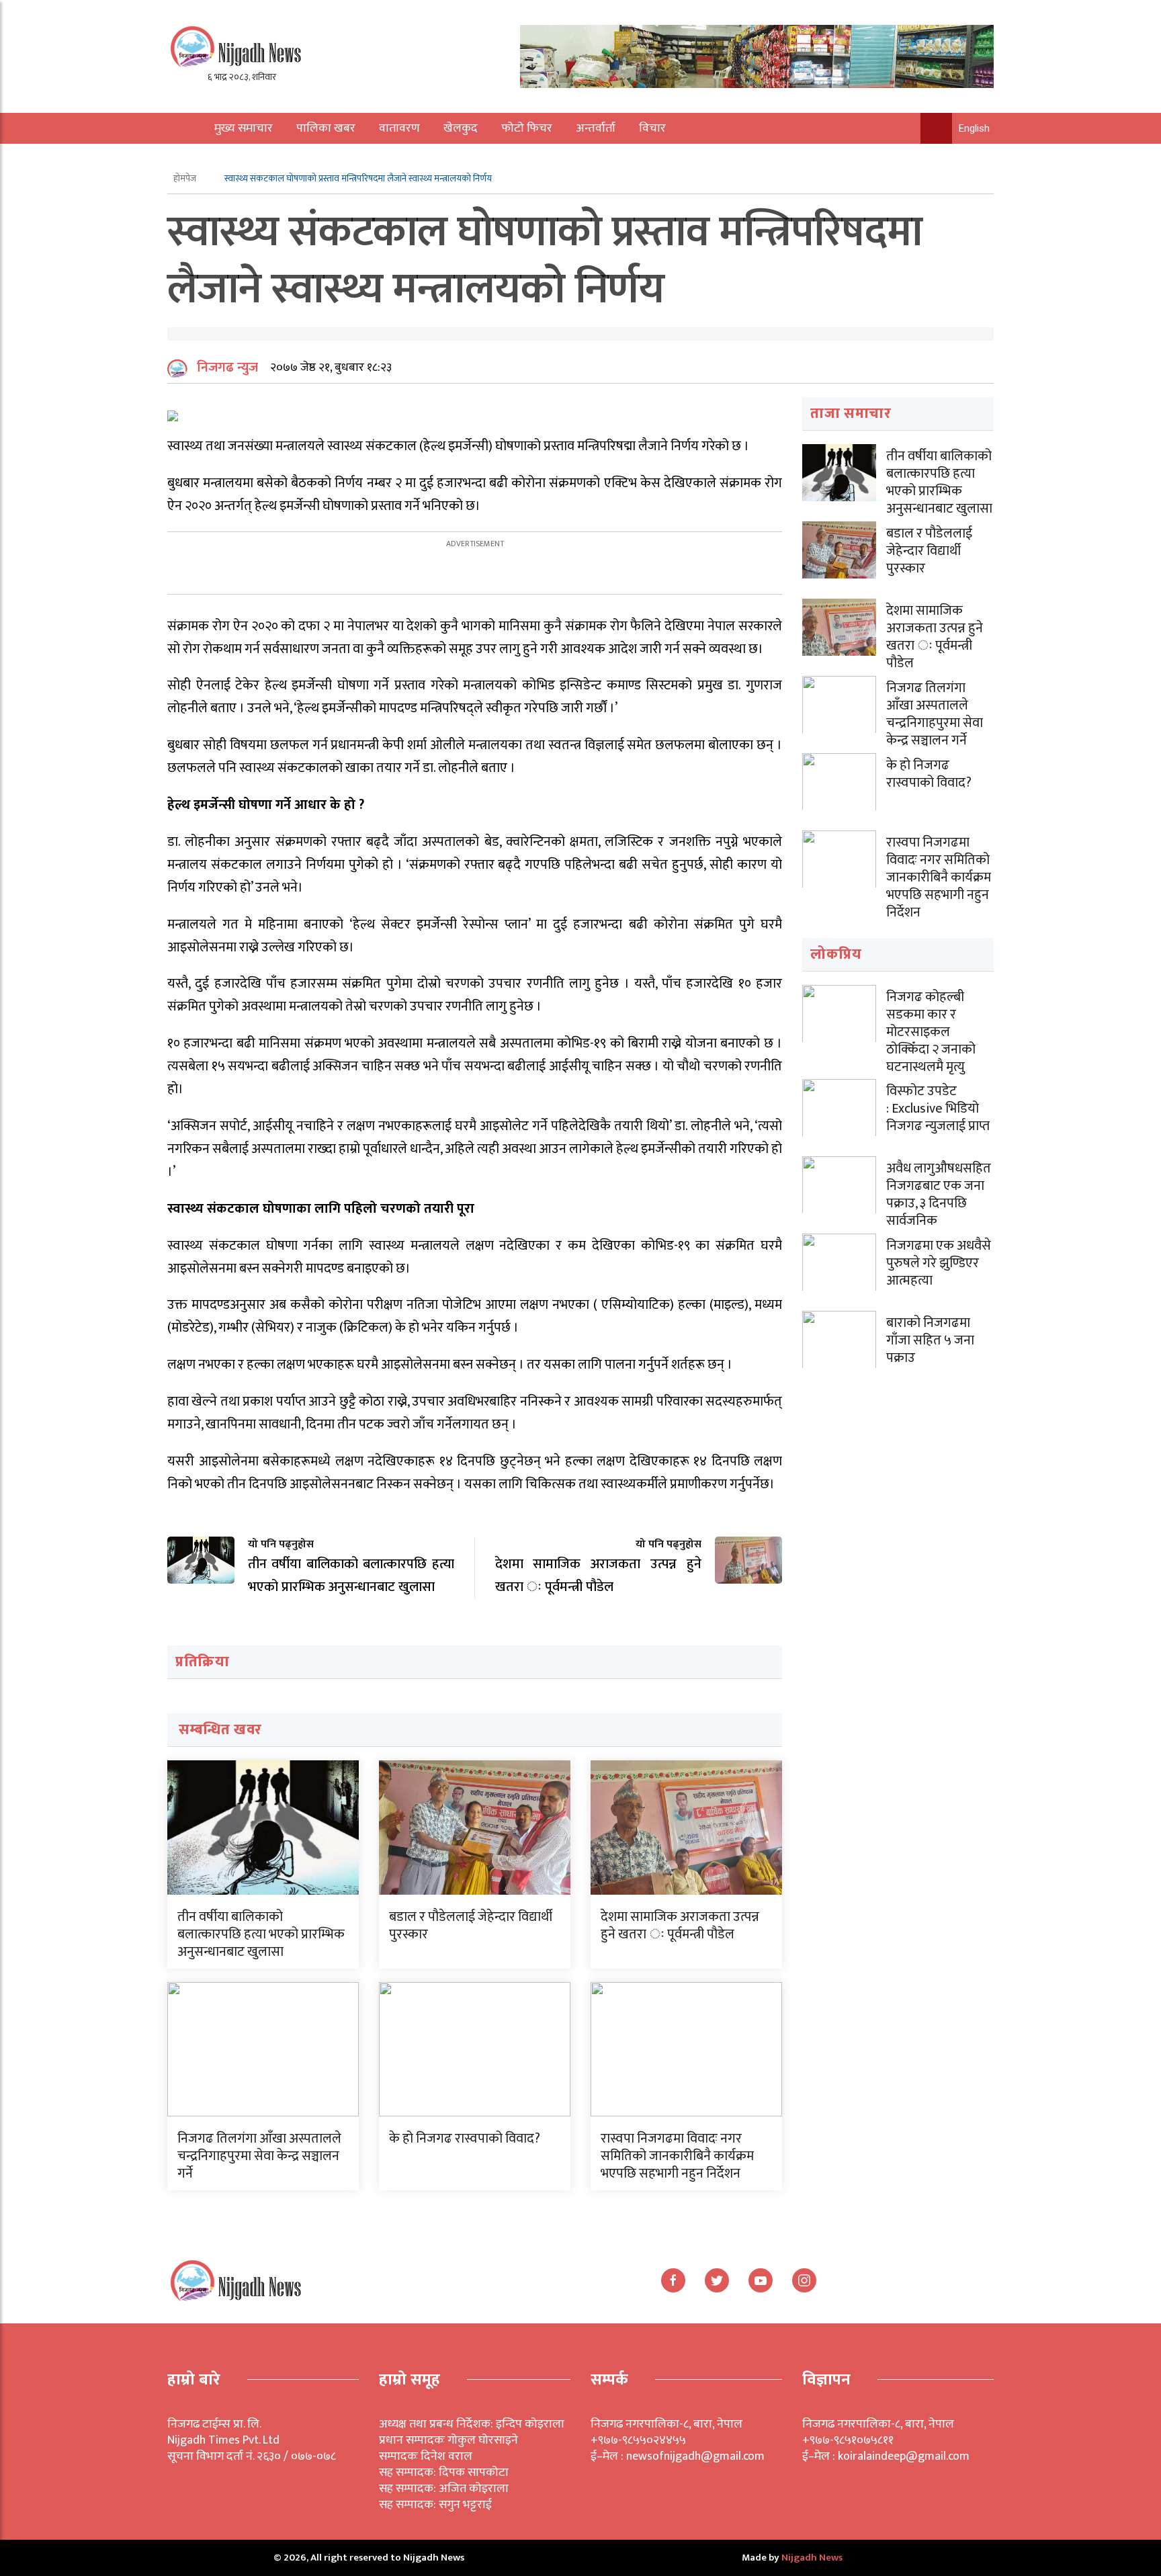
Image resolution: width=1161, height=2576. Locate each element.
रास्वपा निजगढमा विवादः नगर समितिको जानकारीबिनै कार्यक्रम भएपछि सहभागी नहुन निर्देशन (677, 2156)
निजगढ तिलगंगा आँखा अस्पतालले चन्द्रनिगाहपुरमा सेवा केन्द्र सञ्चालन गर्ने (259, 2156)
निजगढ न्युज (227, 368)
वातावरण (399, 128)
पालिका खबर (326, 128)
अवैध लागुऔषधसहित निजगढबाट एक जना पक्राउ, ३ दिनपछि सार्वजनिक (939, 1195)
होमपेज (186, 178)
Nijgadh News (812, 2558)
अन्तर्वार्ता (596, 128)
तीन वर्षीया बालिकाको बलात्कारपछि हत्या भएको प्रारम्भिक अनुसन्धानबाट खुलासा (261, 1934)
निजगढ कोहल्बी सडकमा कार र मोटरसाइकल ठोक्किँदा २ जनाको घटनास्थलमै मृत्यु (931, 1032)
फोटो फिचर (527, 128)
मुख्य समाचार (244, 128)
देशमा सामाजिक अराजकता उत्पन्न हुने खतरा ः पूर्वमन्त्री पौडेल (680, 1926)
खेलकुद (461, 128)
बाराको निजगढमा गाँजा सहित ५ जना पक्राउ (930, 1340)
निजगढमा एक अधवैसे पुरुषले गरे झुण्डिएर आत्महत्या (939, 1263)
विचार (652, 128)
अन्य (216, 159)
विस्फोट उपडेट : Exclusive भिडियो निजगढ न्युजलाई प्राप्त (938, 1109)
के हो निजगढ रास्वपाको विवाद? (465, 2139)
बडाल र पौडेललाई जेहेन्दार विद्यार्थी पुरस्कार (471, 1926)
